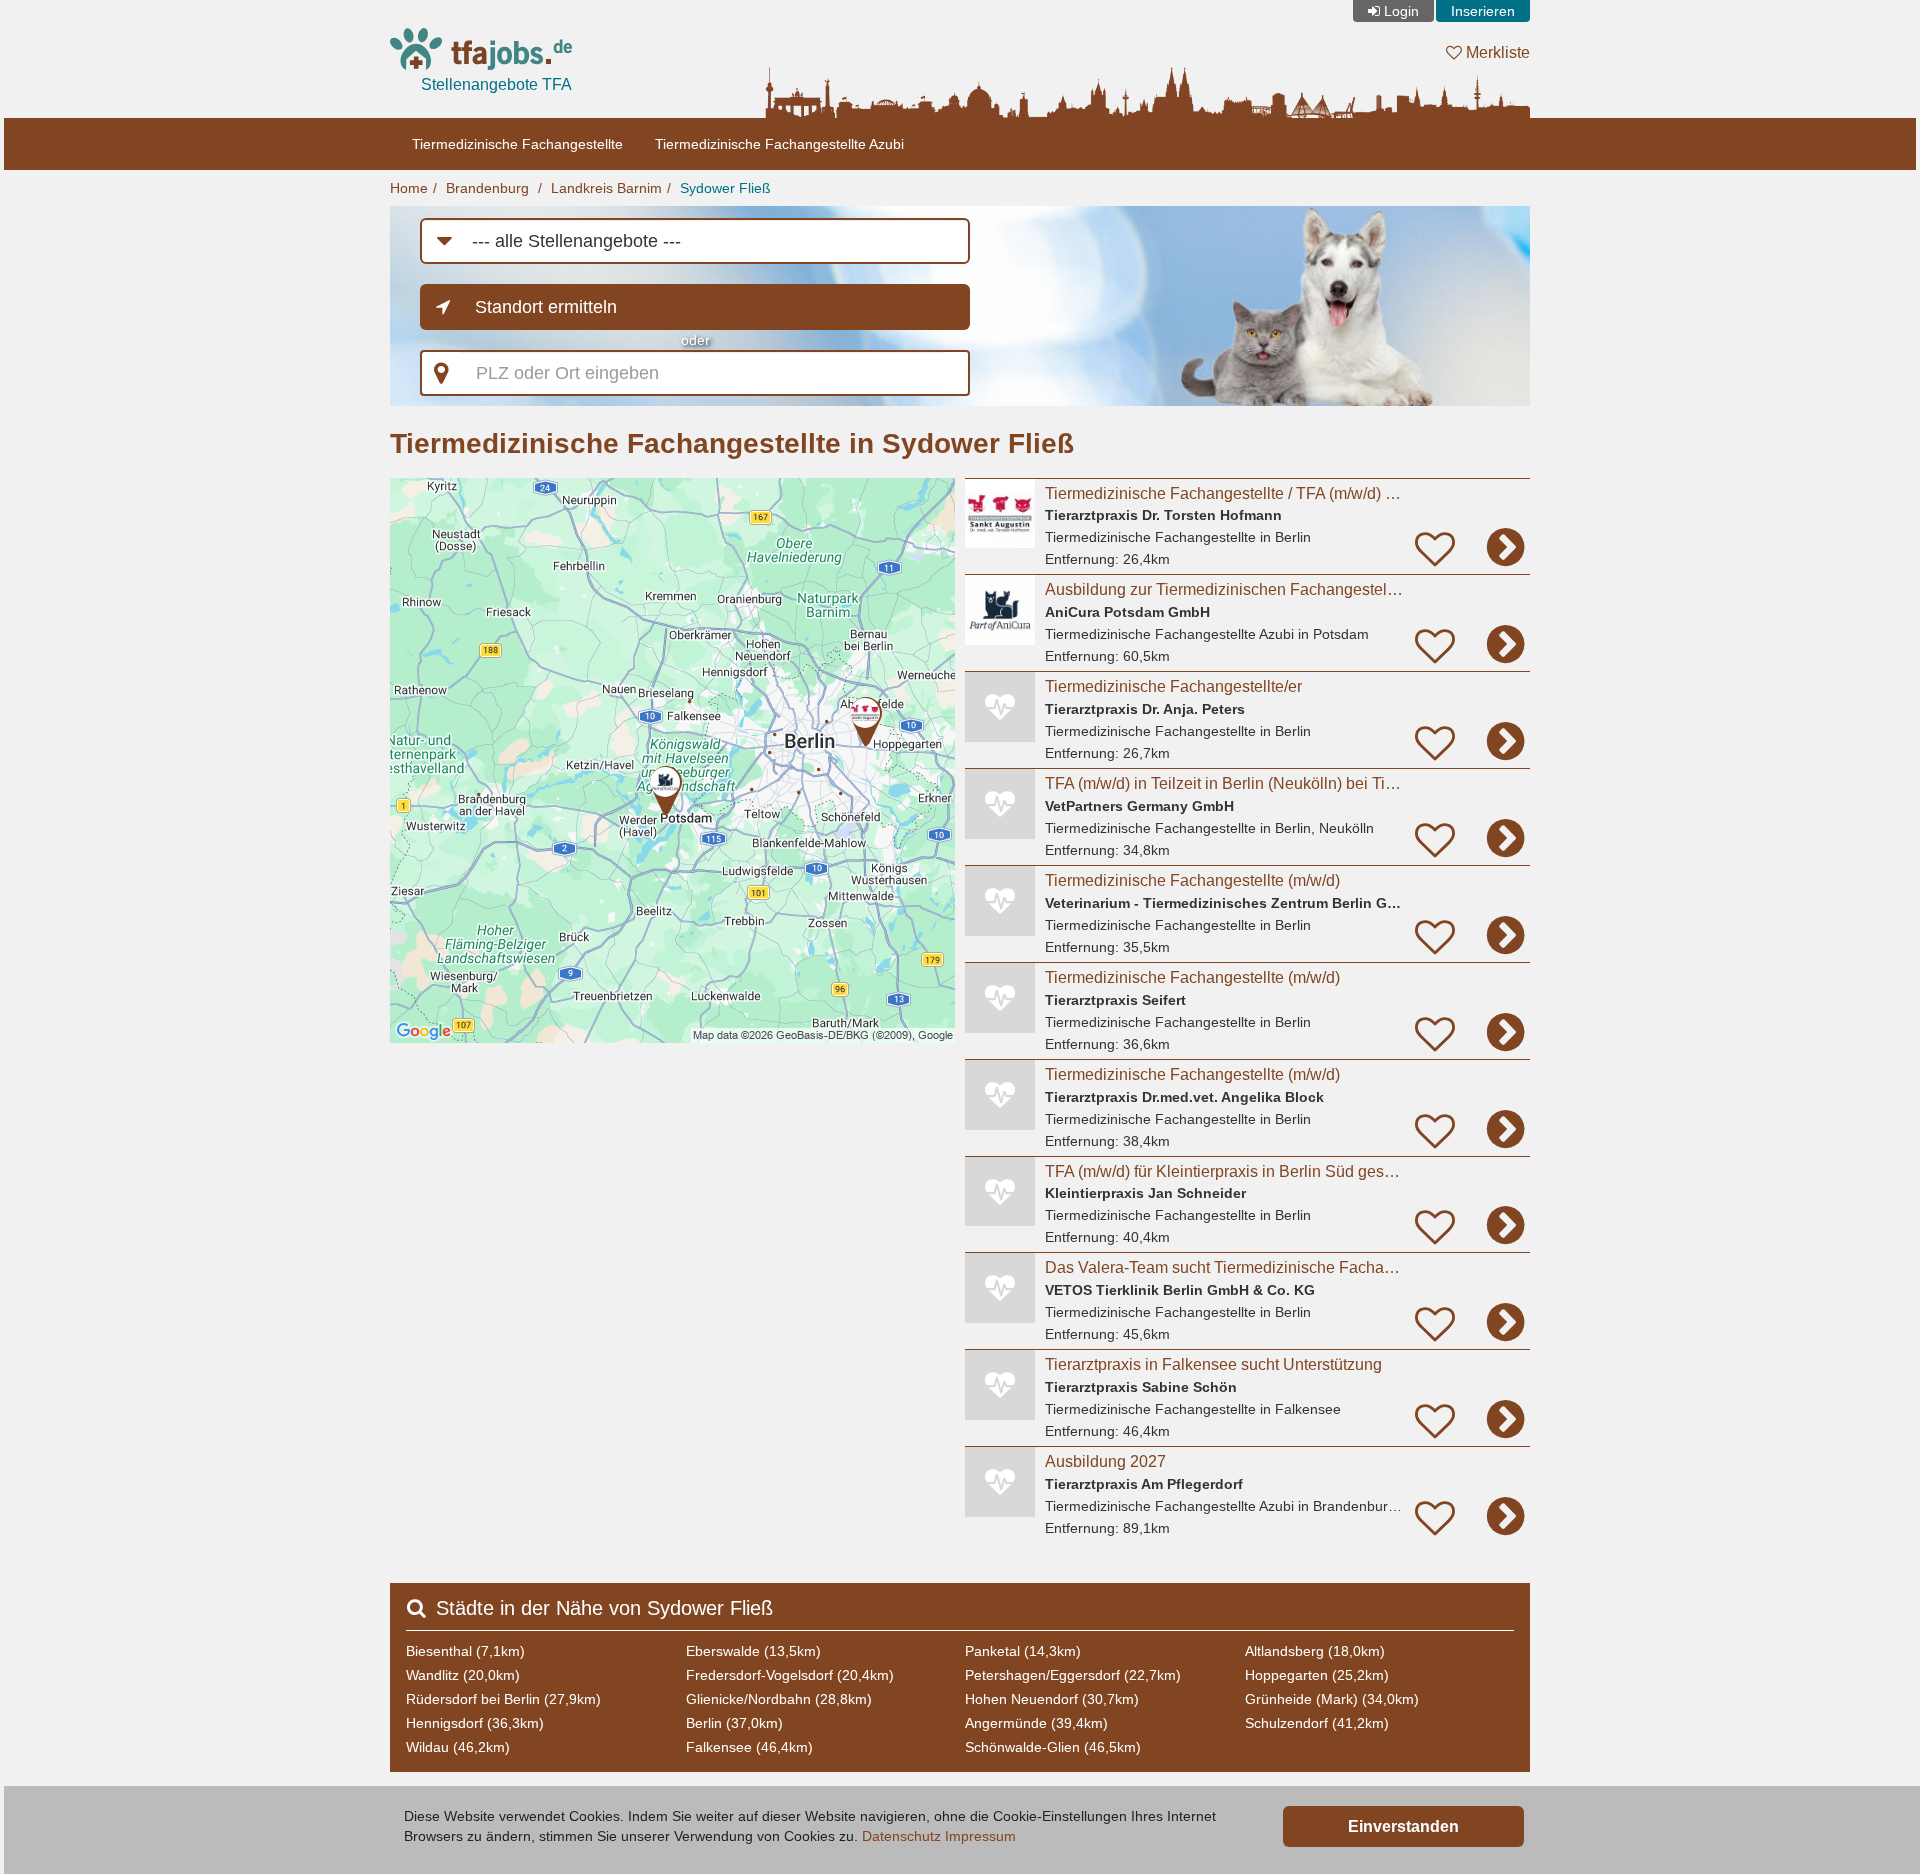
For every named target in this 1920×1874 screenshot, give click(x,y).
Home (409, 188)
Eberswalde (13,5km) (753, 1651)
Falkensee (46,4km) (749, 1747)
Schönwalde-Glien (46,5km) (1053, 1747)
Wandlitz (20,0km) (463, 1675)
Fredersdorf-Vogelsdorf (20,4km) (790, 1675)
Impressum (980, 1836)
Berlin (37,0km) (734, 1723)
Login (1401, 11)
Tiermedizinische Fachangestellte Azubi (779, 144)
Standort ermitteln (546, 307)
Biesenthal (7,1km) (465, 1651)
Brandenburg (487, 188)
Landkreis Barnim (606, 188)
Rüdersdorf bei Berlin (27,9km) (503, 1699)
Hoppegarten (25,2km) (1317, 1675)
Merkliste (1496, 52)
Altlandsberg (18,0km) (1315, 1651)
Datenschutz (901, 1836)
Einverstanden (1403, 1826)
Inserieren (1483, 11)
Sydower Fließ (725, 188)
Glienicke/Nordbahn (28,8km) (779, 1699)
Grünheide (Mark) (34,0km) (1332, 1699)
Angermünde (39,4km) (1036, 1723)
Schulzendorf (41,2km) (1317, 1723)
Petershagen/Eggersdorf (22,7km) (1073, 1675)
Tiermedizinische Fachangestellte (517, 144)
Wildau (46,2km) (458, 1747)
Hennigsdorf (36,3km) (475, 1723)
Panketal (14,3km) (1023, 1651)
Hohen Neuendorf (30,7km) (1052, 1699)
